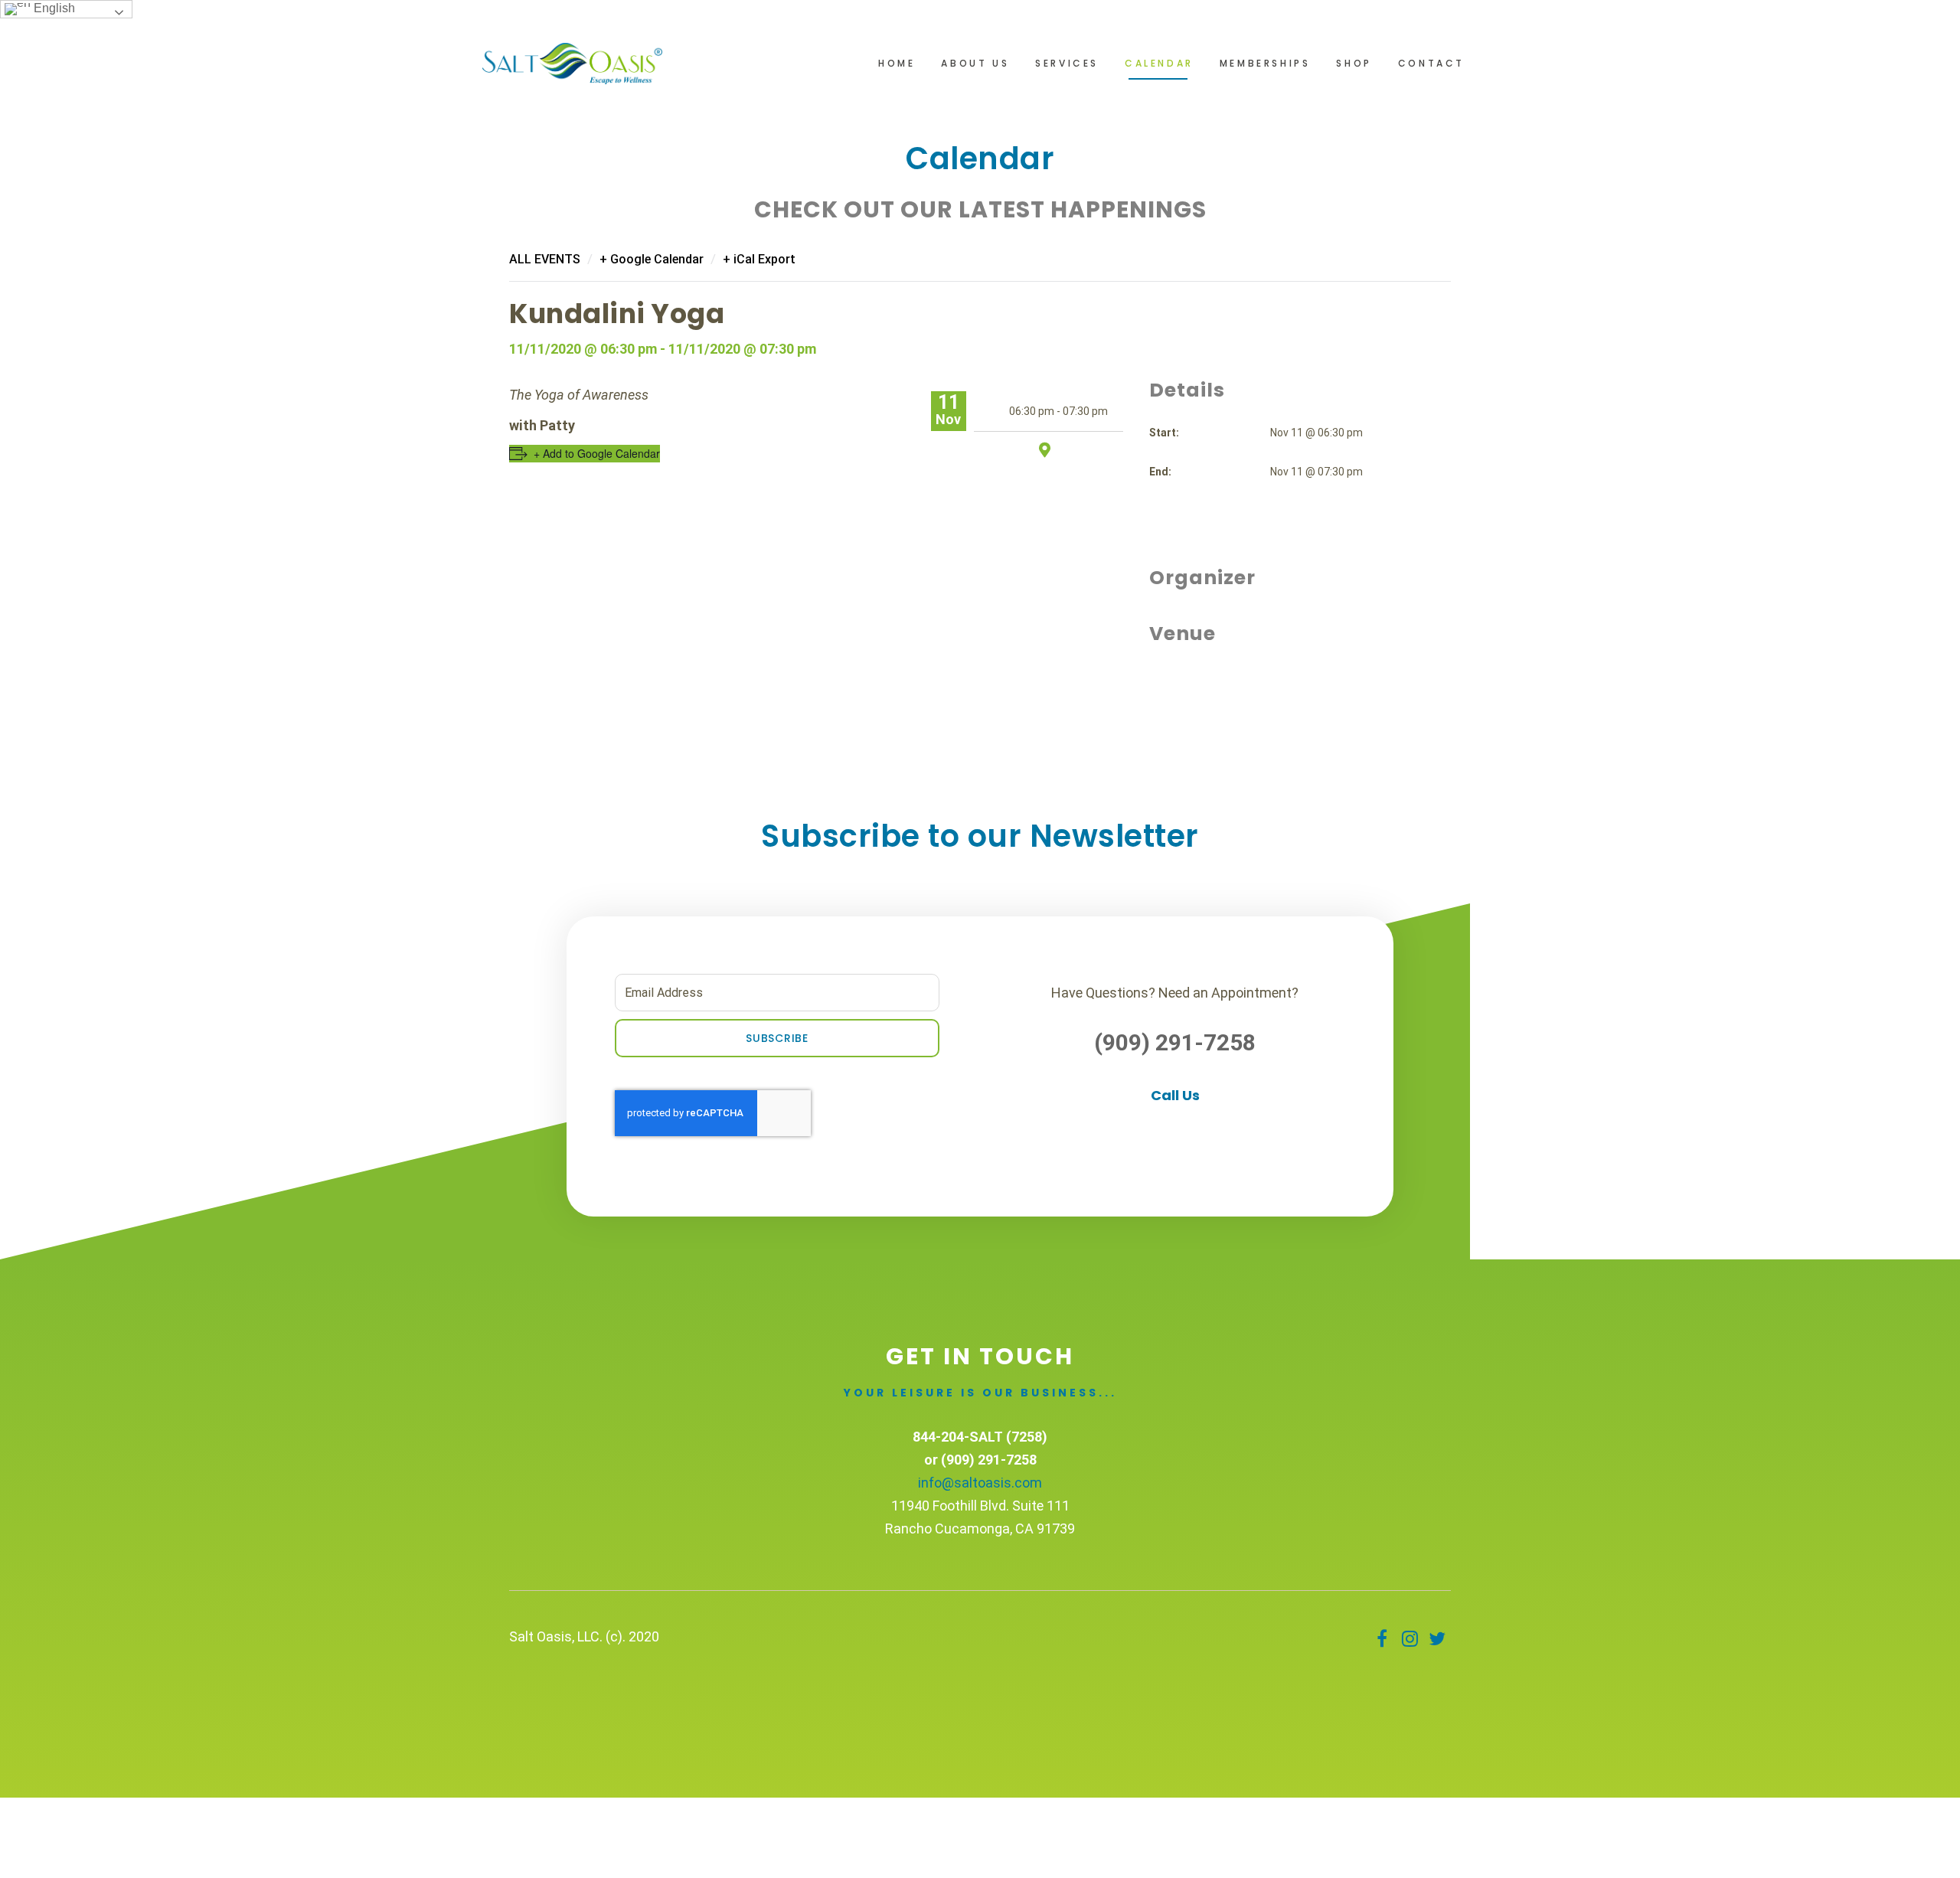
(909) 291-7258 (1175, 1042)
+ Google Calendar (652, 259)
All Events (545, 259)
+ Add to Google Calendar (597, 453)
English (53, 8)
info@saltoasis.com (980, 1483)
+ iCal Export (759, 259)
